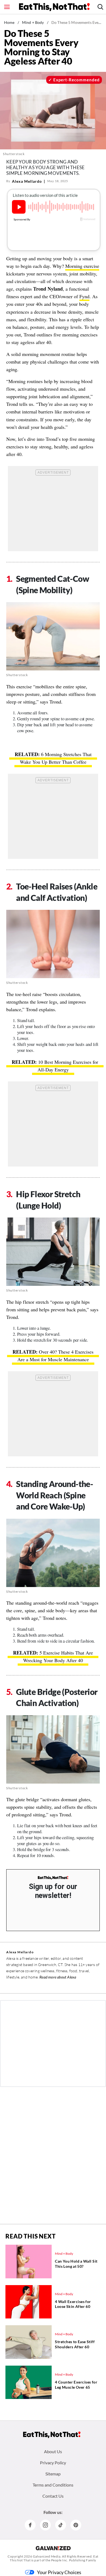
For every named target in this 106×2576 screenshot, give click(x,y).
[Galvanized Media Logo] (53, 2548)
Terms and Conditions (53, 2485)
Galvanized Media (47, 2556)
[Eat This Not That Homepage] (54, 7)
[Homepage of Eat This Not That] (52, 2435)
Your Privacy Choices (59, 2572)
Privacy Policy (53, 2463)
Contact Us (53, 2496)
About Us (53, 2451)
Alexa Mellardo (27, 181)
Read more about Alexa (58, 1977)
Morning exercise (82, 266)
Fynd (84, 296)
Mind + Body (33, 22)
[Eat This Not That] (53, 1878)
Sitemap (53, 2474)
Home (9, 22)
